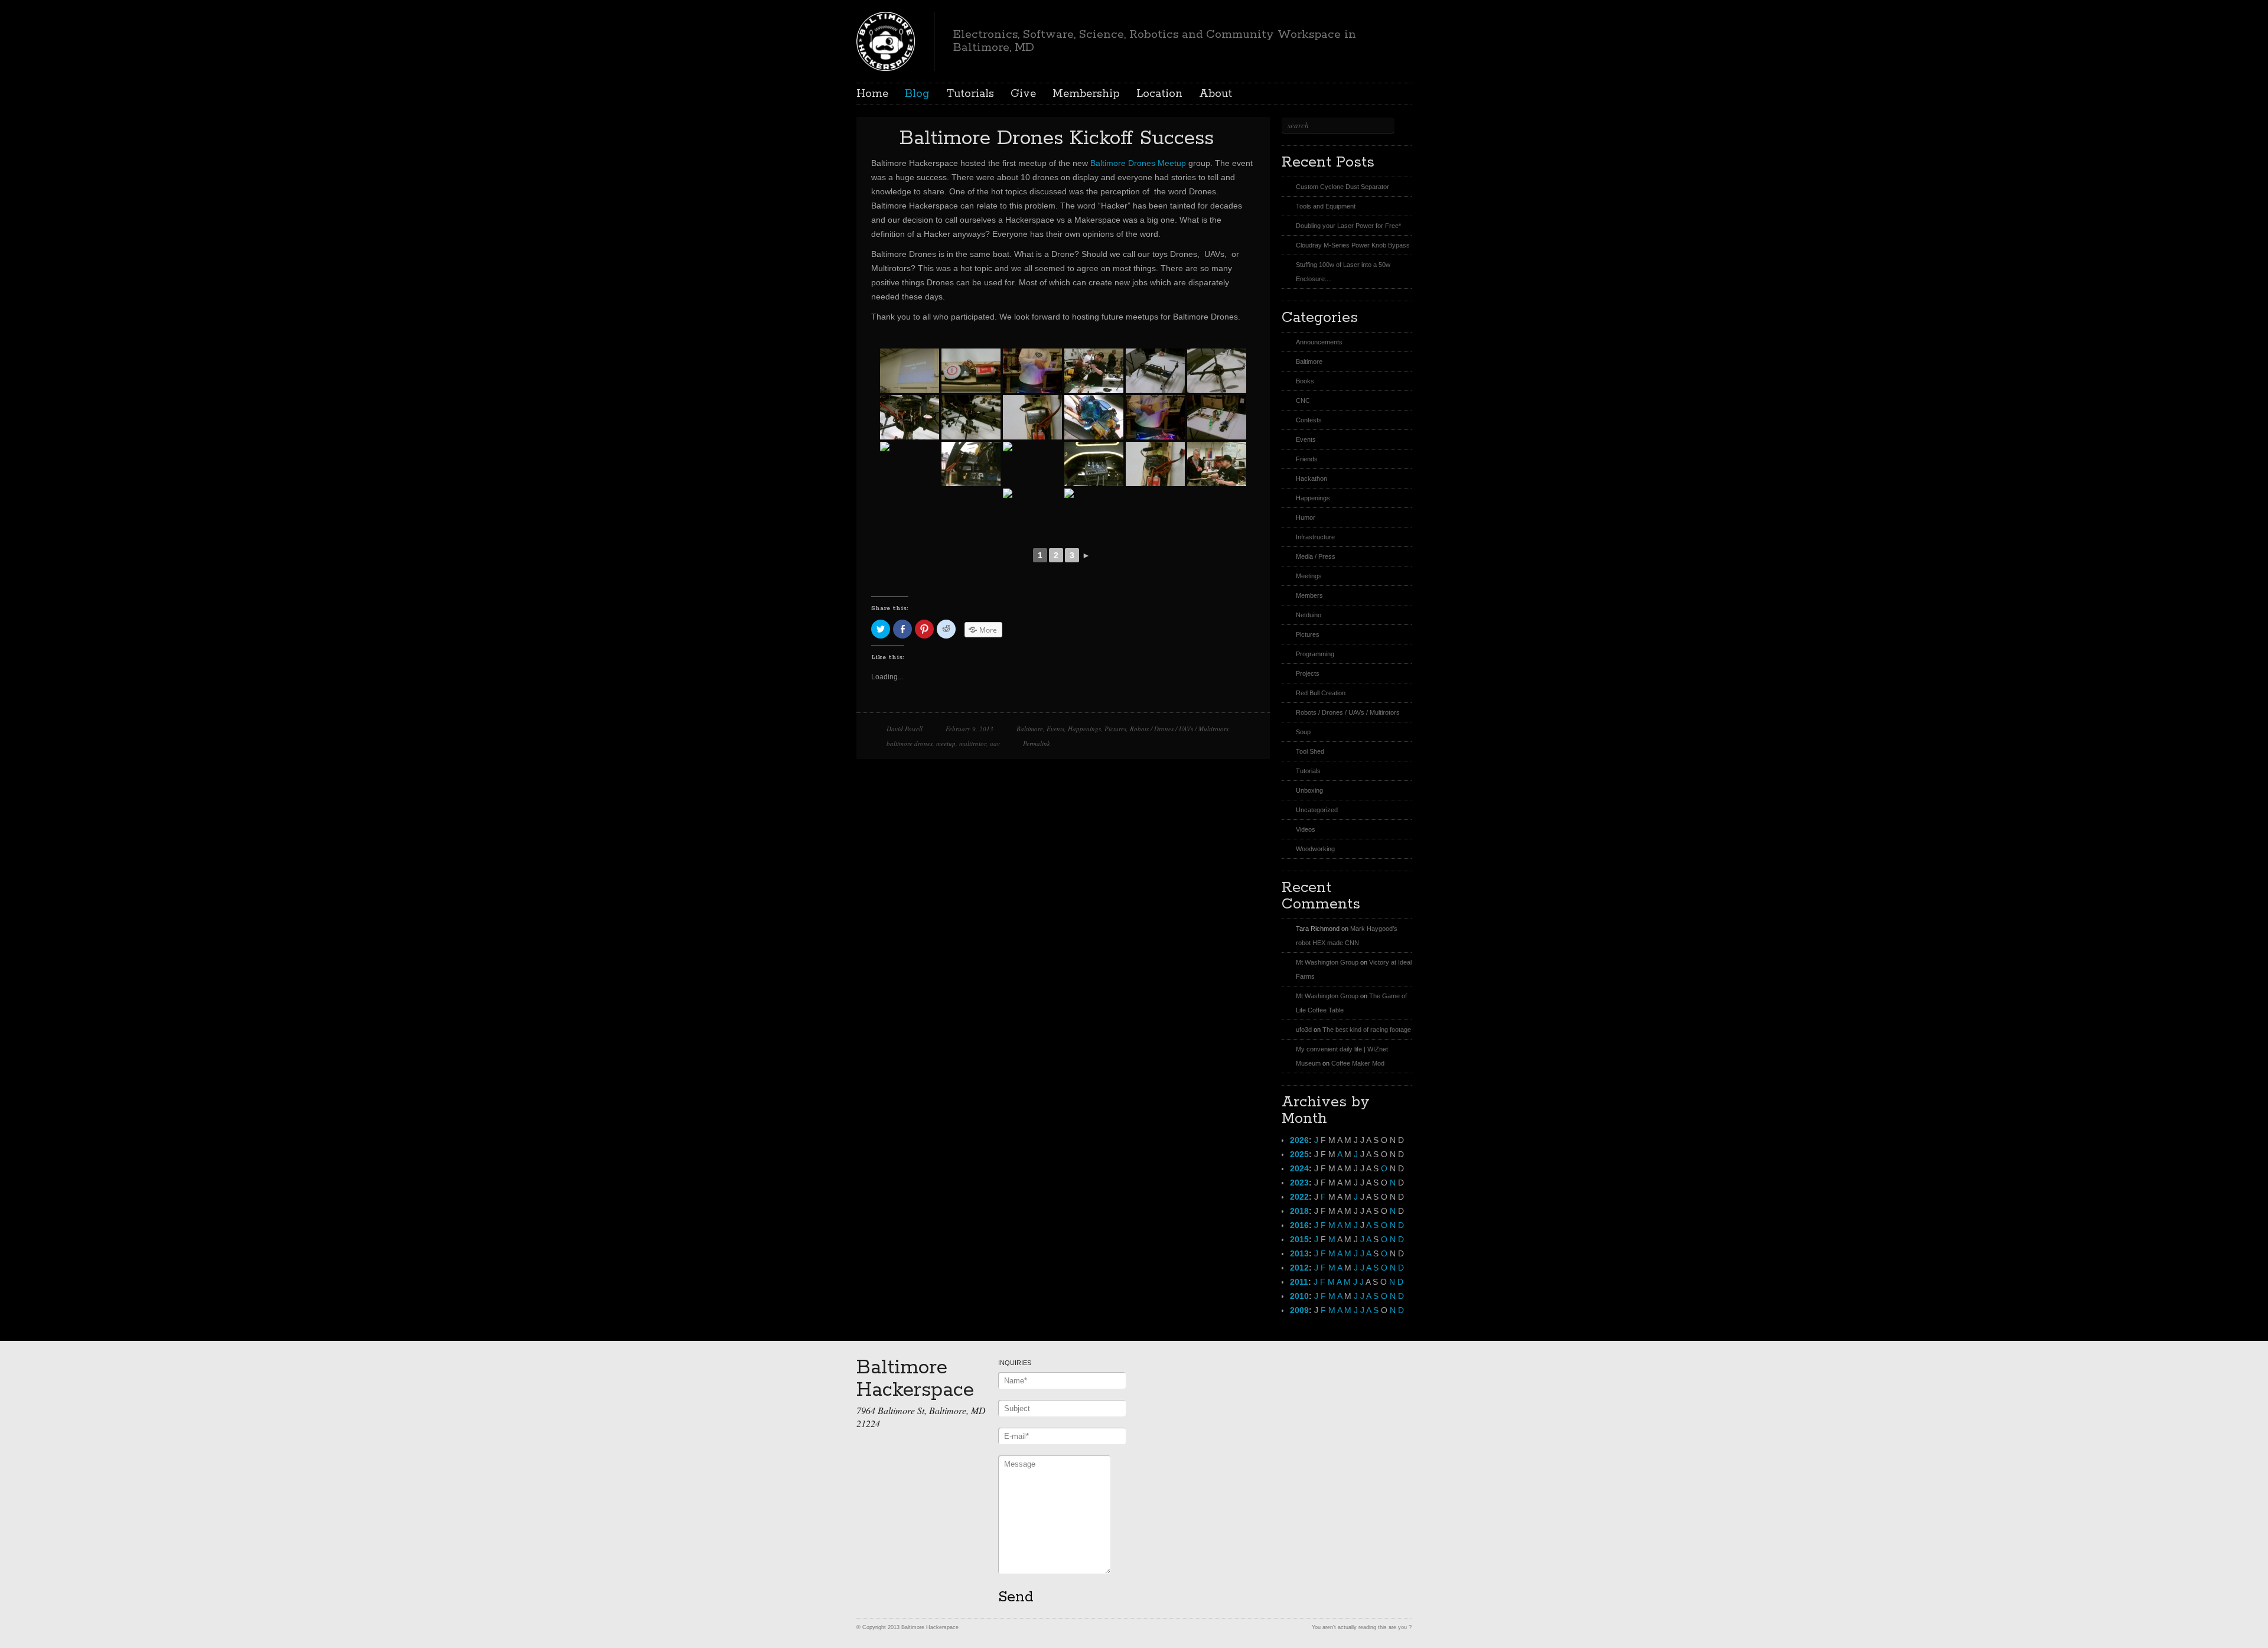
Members (1309, 595)
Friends (1307, 459)
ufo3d (1304, 1030)
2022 (1299, 1197)
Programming (1315, 654)
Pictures (1115, 729)
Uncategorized (1317, 810)
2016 (1299, 1225)
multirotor (973, 743)
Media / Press (1316, 556)
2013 (1299, 1253)
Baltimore (1030, 729)
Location (1159, 94)
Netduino (1309, 615)
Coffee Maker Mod (1358, 1063)
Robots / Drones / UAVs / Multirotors (1179, 729)
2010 (1299, 1296)
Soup (1303, 732)
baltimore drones (910, 743)
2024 (1299, 1168)
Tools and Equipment (1326, 206)
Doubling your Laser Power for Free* (1348, 226)
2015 (1299, 1239)
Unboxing (1309, 790)
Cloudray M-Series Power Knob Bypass (1353, 245)
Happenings (1084, 729)
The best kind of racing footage (1367, 1030)
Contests (1309, 420)
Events (1055, 729)
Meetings (1309, 576)
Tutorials (970, 94)
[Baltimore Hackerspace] (886, 40)
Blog (917, 94)
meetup (946, 743)
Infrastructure (1315, 537)
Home (872, 94)
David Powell (905, 729)
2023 (1299, 1183)
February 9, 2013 (970, 729)
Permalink (1037, 743)
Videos (1306, 829)
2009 (1299, 1310)
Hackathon (1311, 478)
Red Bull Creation (1321, 693)
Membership (1086, 94)
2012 (1299, 1268)
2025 (1299, 1154)
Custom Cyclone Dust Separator (1342, 187)
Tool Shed (1310, 751)
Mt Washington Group (1327, 962)
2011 (1299, 1282)
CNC (1303, 400)
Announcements (1319, 342)
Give (1023, 94)
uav (995, 743)
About (1216, 94)
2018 (1299, 1211)
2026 (1299, 1140)
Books (1305, 381)
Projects (1308, 673)
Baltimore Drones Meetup (1138, 163)
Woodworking (1315, 849)
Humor (1306, 517)
